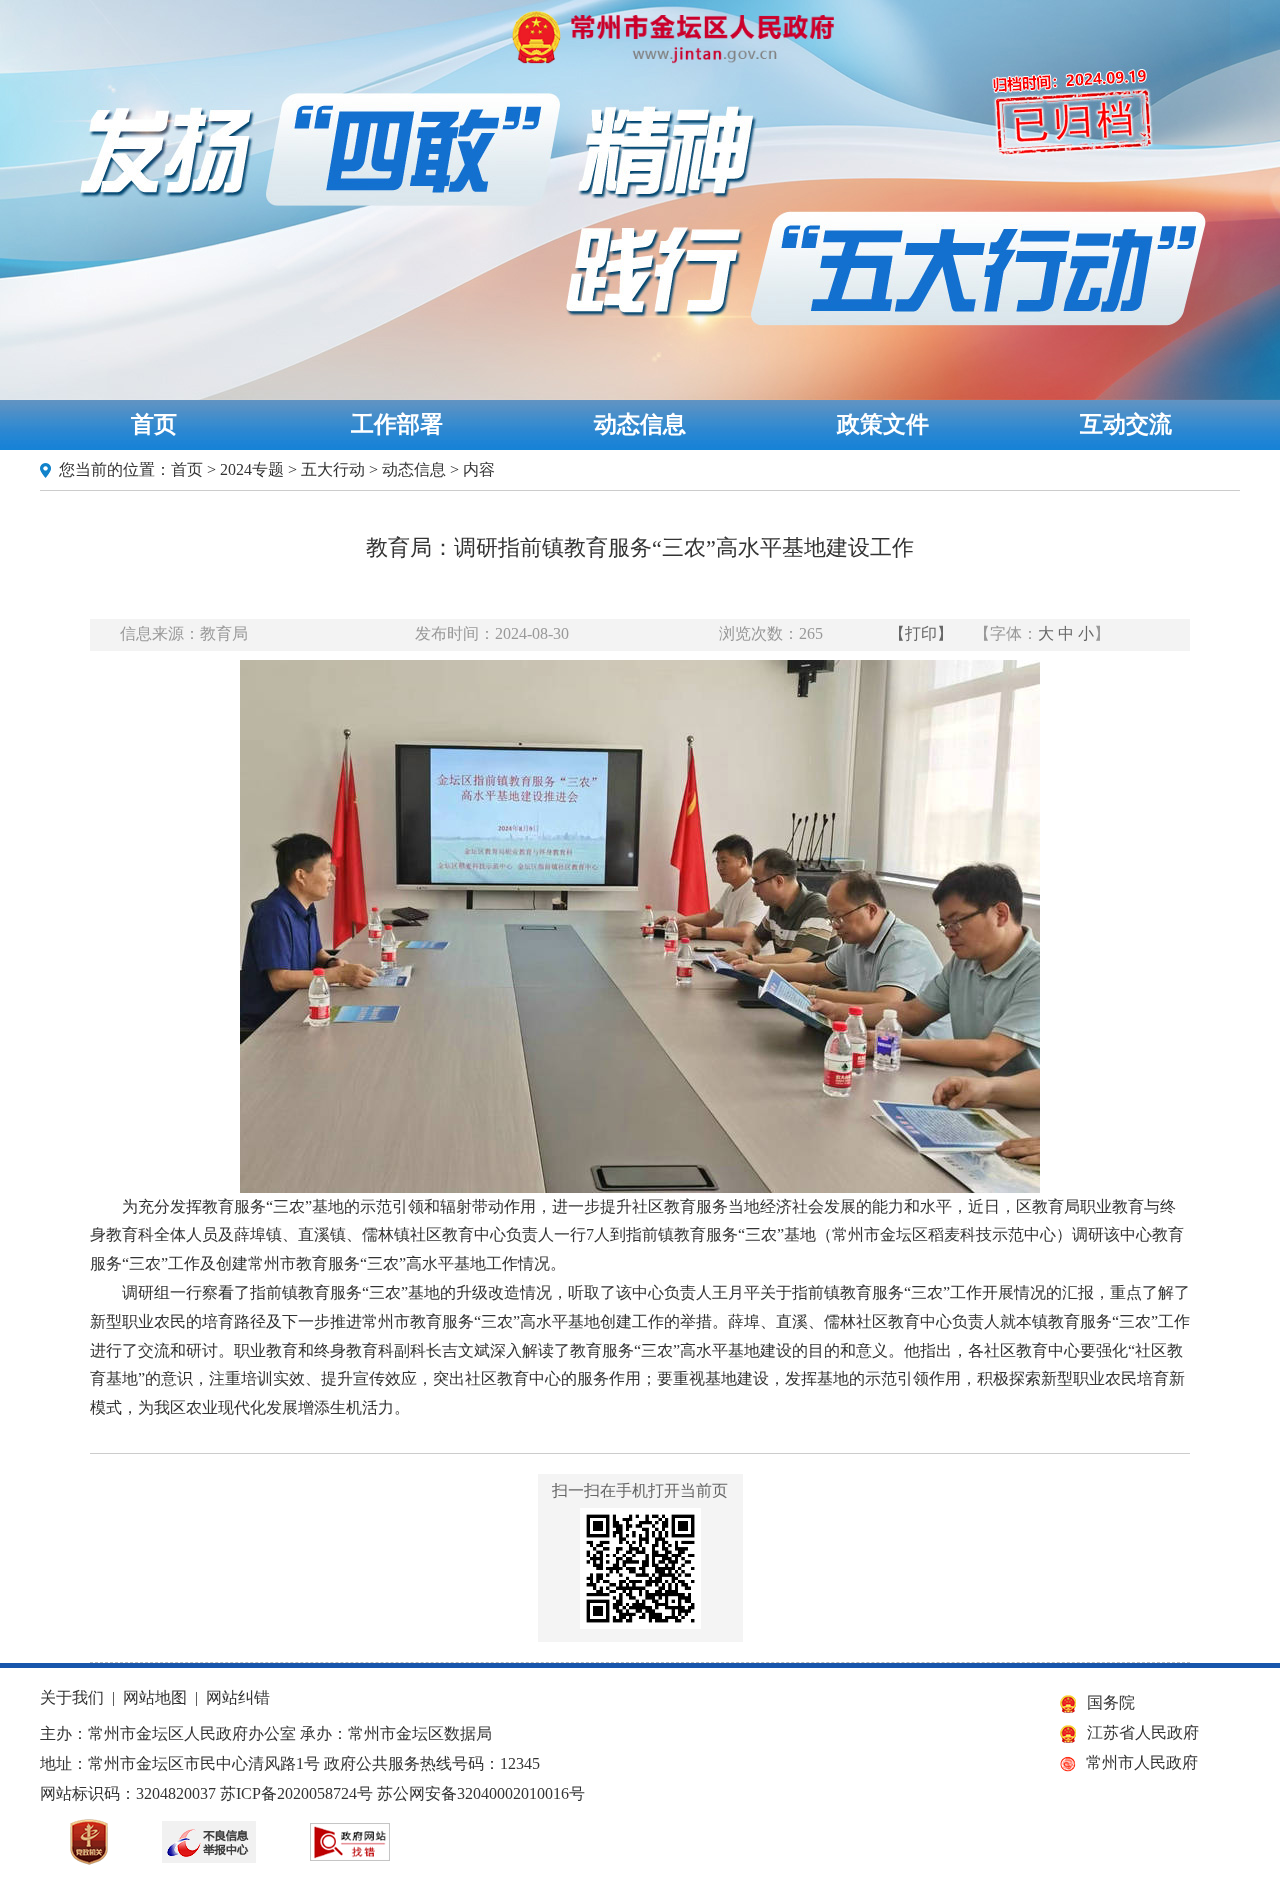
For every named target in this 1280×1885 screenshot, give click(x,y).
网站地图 (155, 1697)
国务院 (1111, 1702)
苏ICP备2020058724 (288, 1793)
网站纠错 (238, 1697)
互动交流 (1126, 424)
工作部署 (397, 424)
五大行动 (333, 469)
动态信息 (640, 424)
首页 (154, 424)
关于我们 (72, 1697)
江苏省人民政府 (1143, 1732)
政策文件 (883, 424)
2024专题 (252, 469)
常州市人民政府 (1142, 1762)
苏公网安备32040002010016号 (481, 1793)
